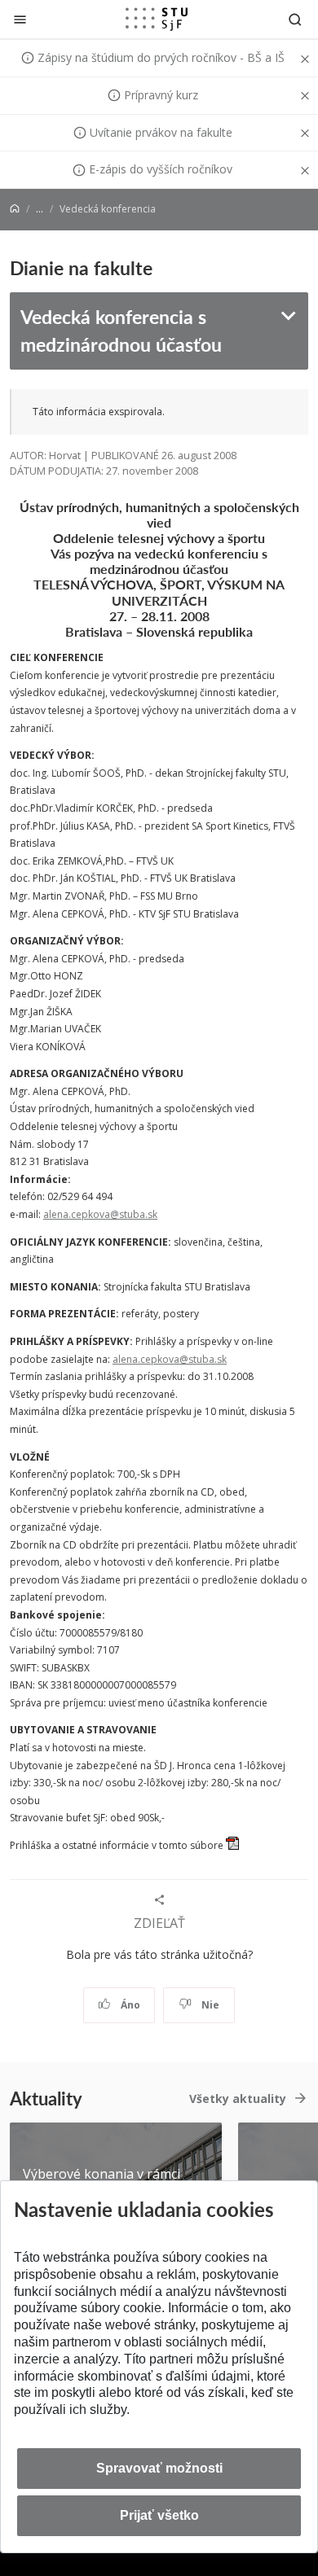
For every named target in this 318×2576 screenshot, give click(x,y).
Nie (209, 2005)
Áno (129, 2005)
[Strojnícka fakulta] (157, 19)
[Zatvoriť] (20, 19)
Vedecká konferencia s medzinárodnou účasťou (121, 331)
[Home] (15, 209)
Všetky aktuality (238, 2098)
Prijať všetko (159, 2515)
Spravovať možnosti (159, 2468)
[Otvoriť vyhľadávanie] (295, 19)
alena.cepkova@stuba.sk (100, 1214)
